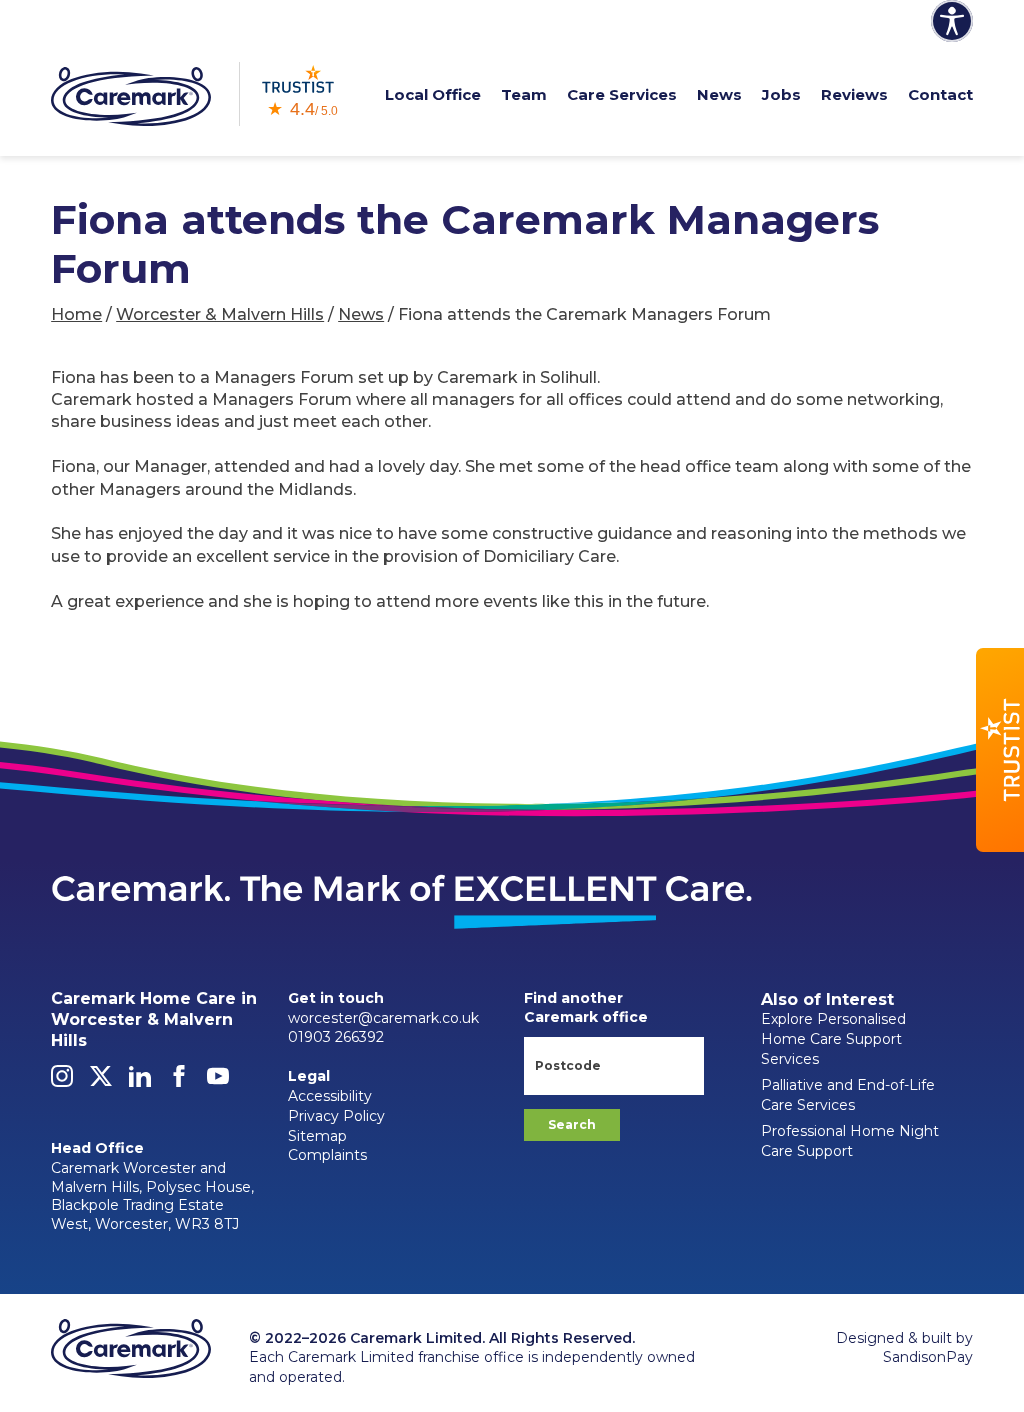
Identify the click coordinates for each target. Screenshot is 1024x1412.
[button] (1000, 750)
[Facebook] (179, 1082)
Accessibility (330, 1096)
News (719, 94)
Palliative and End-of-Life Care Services (848, 1095)
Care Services (622, 94)
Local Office (433, 94)
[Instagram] (62, 1082)
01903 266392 (336, 1037)
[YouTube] (218, 1082)
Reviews (854, 94)
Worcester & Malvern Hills (220, 314)
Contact (940, 94)
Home (76, 314)
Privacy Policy (336, 1116)
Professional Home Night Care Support (850, 1141)
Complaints (327, 1155)
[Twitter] (101, 1082)
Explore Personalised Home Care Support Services (833, 1038)
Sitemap (317, 1136)
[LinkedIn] (140, 1082)
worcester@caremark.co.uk (383, 1018)
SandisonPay (928, 1357)
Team (524, 94)
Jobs (781, 94)
